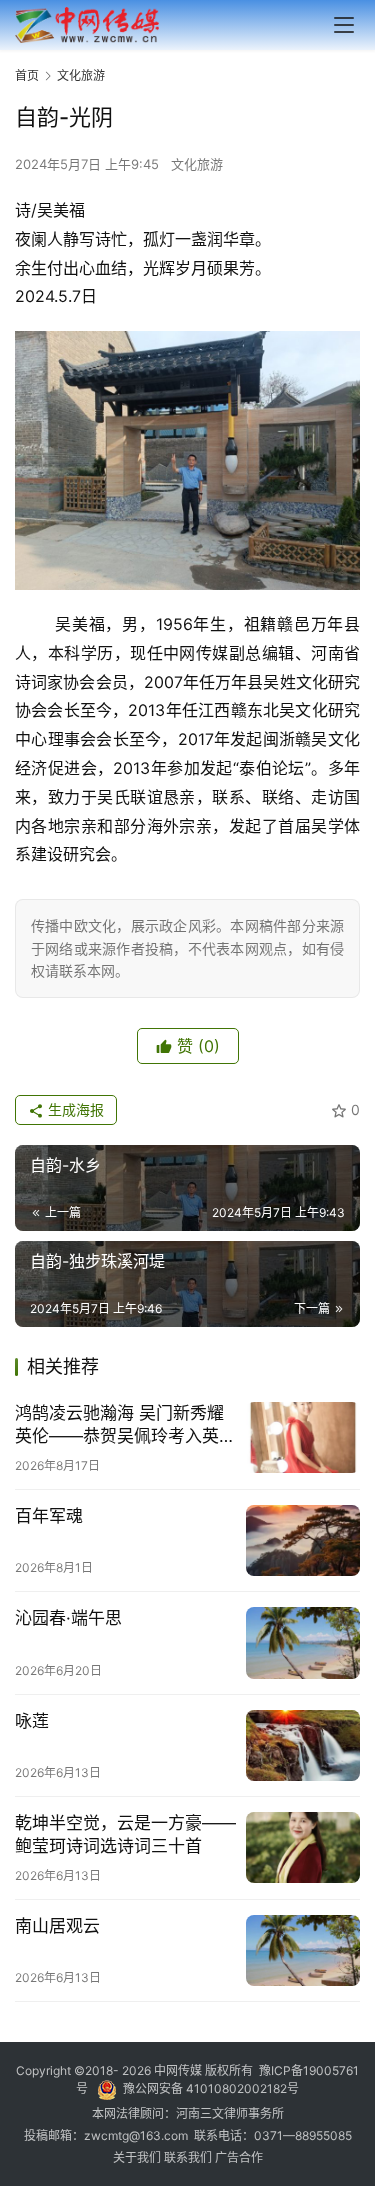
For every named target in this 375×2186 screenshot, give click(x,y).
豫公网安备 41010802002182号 (211, 2088)
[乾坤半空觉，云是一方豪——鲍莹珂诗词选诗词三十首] (303, 1847)
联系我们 (189, 2157)
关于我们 (138, 2157)
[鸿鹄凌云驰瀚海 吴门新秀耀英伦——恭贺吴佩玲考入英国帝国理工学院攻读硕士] (303, 1437)
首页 (27, 75)
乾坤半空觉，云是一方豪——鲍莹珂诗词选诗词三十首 (125, 1834)
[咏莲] (303, 1745)
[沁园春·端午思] (303, 1642)
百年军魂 (49, 1516)
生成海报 (74, 1109)
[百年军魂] (303, 1540)
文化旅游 (197, 164)
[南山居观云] (303, 1950)
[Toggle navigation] (344, 25)
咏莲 (32, 1721)
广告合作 (239, 2157)
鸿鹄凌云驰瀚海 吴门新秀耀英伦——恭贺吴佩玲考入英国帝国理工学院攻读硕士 (125, 1425)
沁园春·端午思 (68, 1618)
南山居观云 (57, 1926)
